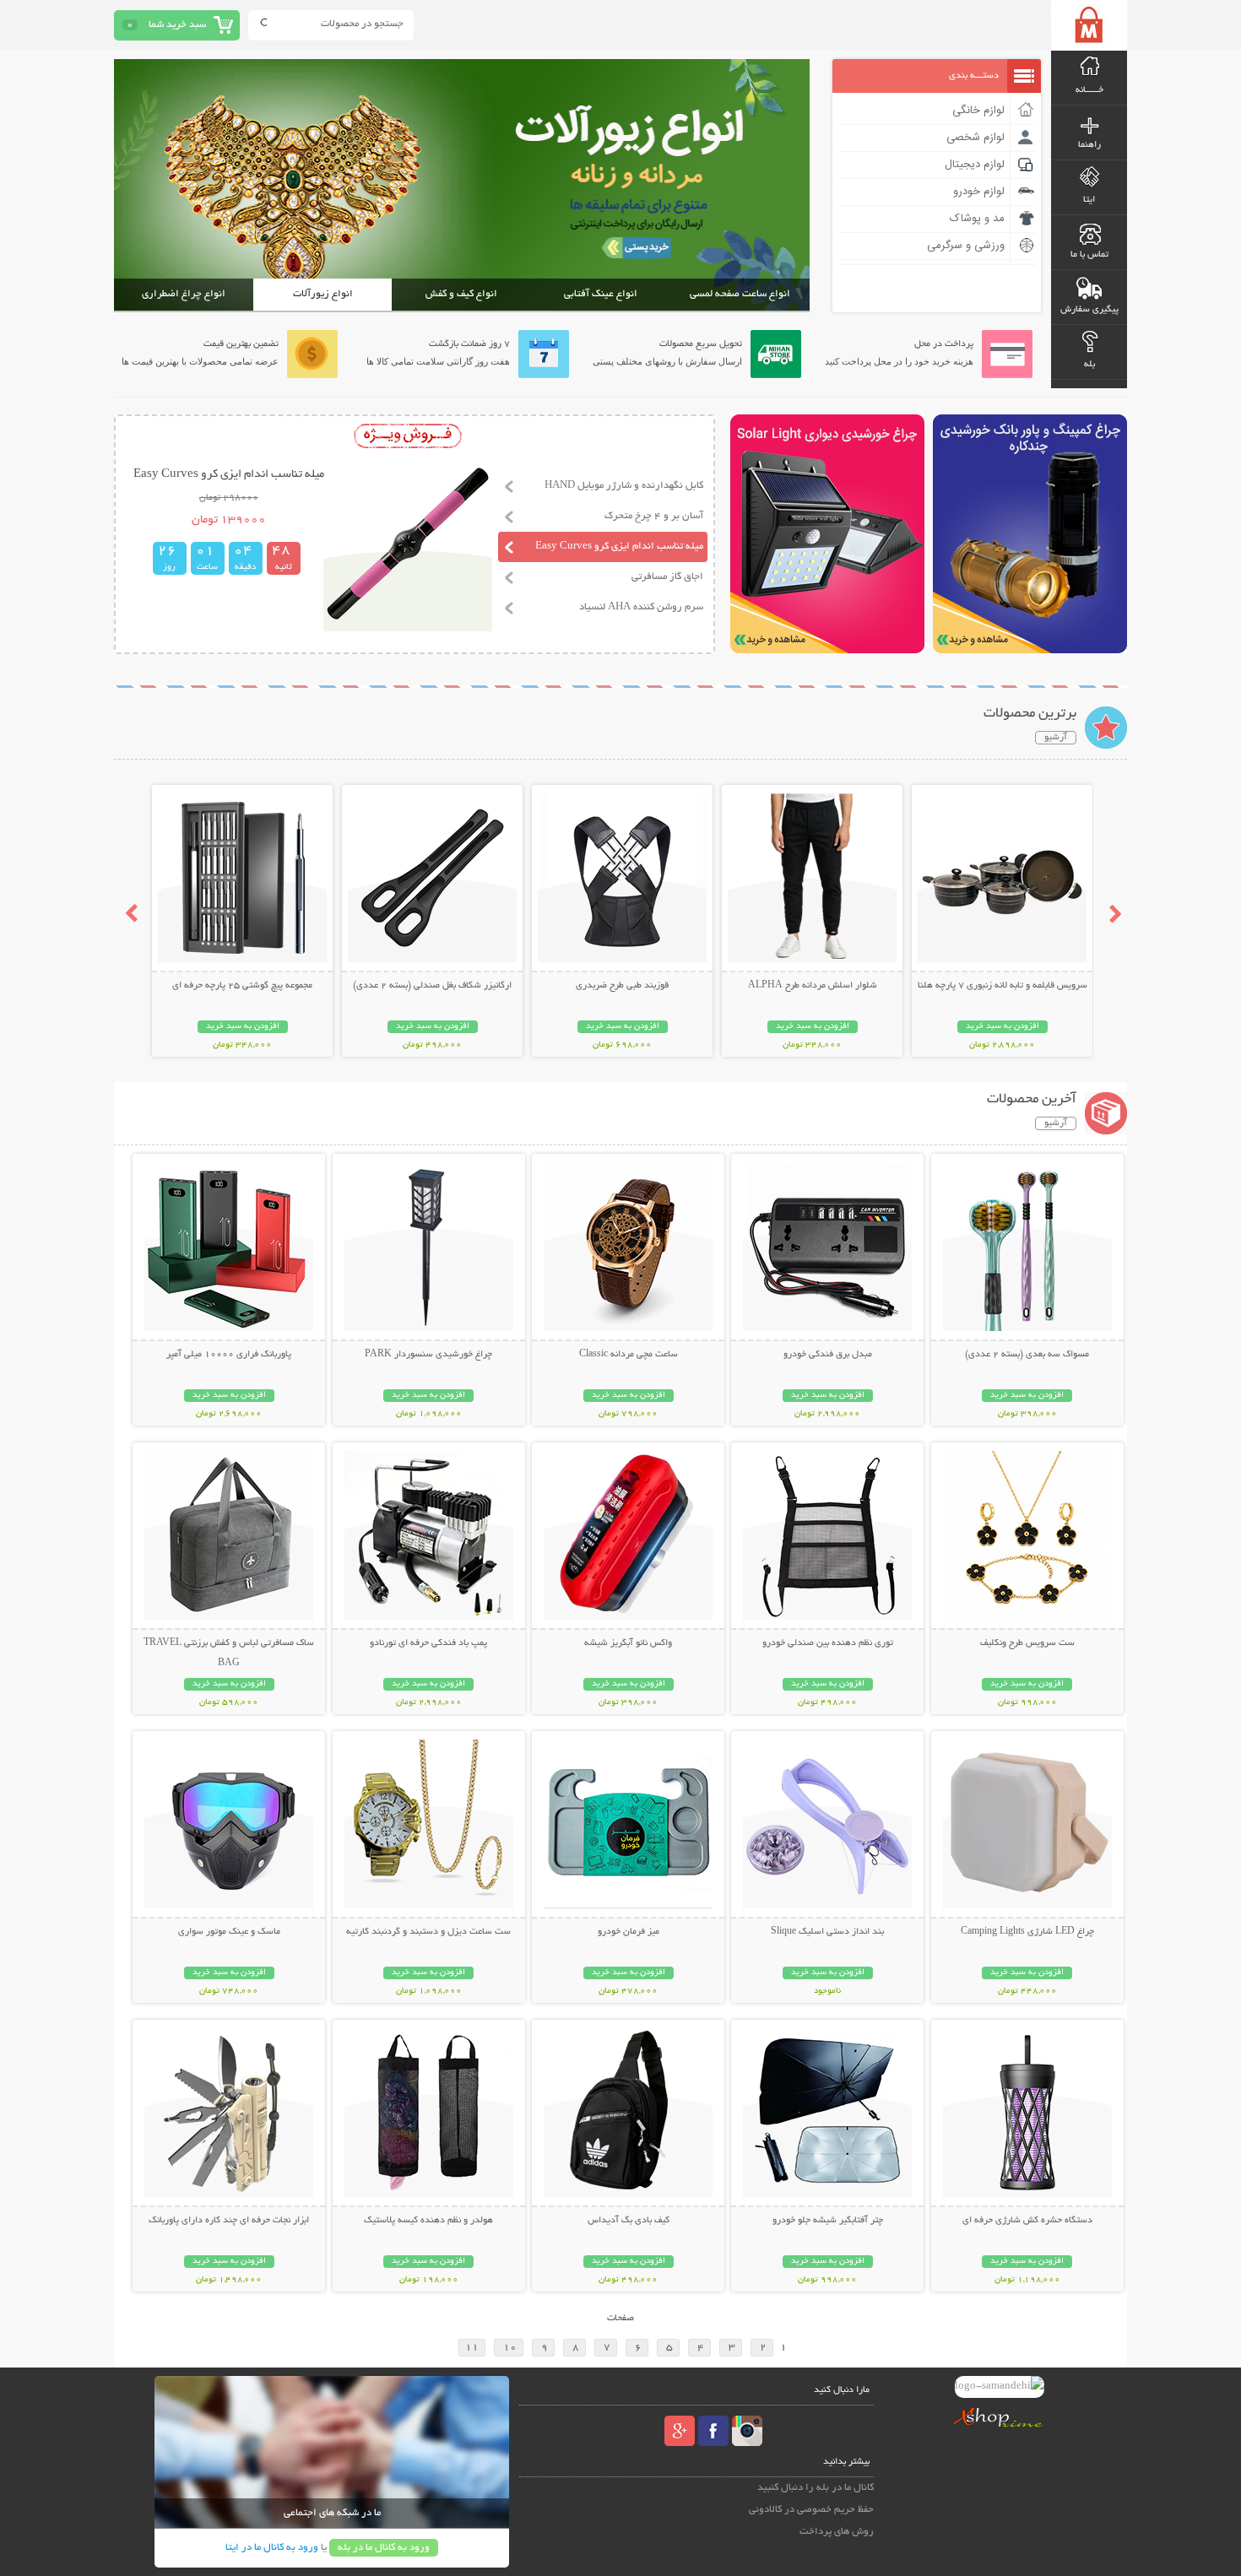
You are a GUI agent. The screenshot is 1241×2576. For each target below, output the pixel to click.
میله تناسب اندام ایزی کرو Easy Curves (619, 547)
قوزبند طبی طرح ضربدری (622, 986)
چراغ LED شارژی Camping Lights (1027, 1932)
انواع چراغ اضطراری (184, 294)
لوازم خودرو (979, 192)
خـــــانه (1089, 90)
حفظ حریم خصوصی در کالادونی (811, 2510)
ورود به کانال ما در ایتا (272, 2548)
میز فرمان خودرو (629, 1932)
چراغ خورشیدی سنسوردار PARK (428, 1355)
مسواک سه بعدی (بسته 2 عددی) (1027, 1355)
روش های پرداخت (837, 2532)
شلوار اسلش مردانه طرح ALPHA (813, 986)
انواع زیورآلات (323, 294)
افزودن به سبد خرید (1003, 1027)
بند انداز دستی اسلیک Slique (827, 1932)
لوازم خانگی (978, 111)
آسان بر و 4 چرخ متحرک (654, 516)
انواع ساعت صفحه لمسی (740, 294)
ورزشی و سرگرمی (966, 246)
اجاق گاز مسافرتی (667, 577)
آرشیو (1056, 738)
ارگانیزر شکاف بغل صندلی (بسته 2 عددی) (432, 986)
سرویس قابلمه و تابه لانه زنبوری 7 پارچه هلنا (1003, 986)
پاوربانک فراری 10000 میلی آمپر (229, 1355)
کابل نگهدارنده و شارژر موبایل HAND (624, 486)
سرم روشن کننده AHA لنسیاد (641, 607)
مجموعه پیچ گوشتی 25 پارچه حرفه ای (242, 986)
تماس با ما (1089, 255)
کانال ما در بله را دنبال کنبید (816, 2488)
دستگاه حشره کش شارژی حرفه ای (1027, 2221)
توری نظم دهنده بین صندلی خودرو (828, 1643)
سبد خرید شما (177, 25)
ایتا (1089, 200)
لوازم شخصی (975, 138)
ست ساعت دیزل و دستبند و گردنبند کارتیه (428, 1932)
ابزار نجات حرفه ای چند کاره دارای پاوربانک (229, 2221)
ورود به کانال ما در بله (384, 2548)
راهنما (1089, 145)
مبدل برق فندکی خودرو (828, 1355)
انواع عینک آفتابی (601, 294)
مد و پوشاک (977, 219)
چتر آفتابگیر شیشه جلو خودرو (828, 2221)
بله (1089, 365)
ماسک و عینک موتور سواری (229, 1932)
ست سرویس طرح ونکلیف (1027, 1643)
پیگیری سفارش (1089, 310)
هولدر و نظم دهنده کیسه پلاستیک (428, 2221)
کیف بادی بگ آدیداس (629, 2221)
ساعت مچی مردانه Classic (629, 1355)
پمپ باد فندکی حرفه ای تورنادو (428, 1643)
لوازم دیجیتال (975, 165)
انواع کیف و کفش (461, 294)
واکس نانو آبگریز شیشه (628, 1643)
